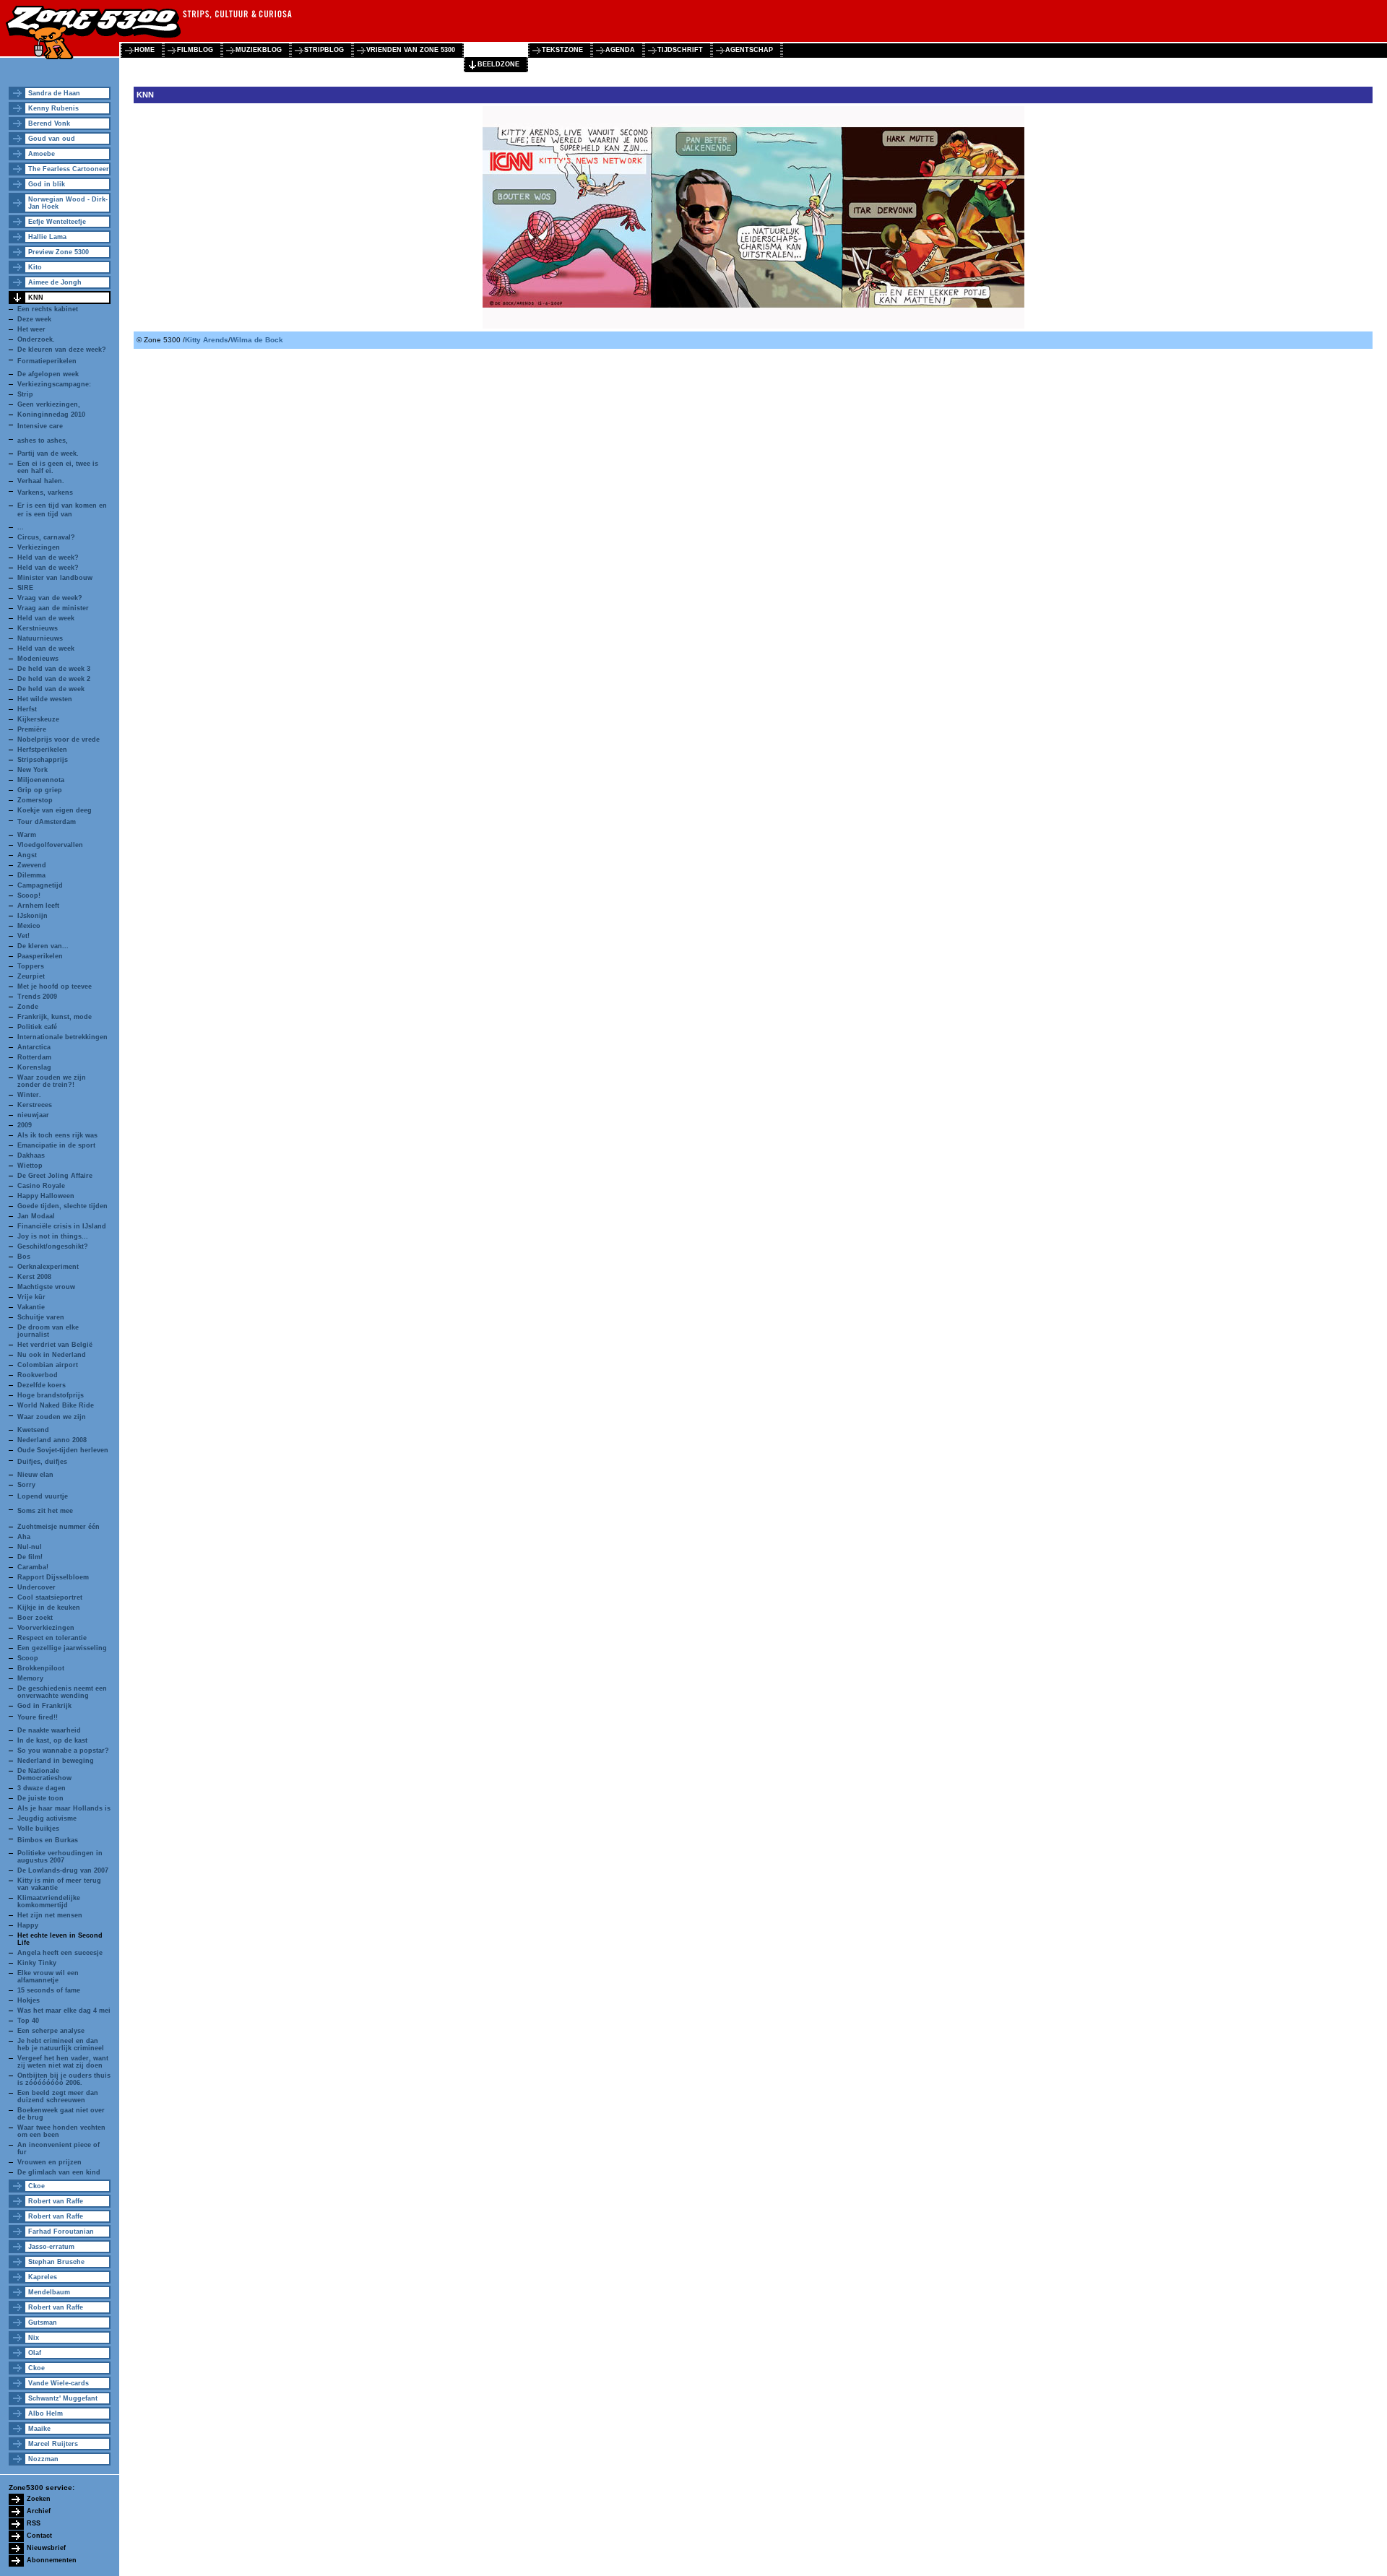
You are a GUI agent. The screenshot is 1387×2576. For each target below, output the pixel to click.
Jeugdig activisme (47, 1818)
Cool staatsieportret (50, 1597)
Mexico (29, 926)
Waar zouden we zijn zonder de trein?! (52, 1081)
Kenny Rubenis (53, 108)
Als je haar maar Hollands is (64, 1808)
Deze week (34, 319)
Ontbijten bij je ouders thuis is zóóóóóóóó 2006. (64, 2079)
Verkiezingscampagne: (54, 384)
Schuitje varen (41, 1317)
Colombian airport (48, 1365)
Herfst (27, 709)
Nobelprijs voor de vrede (59, 740)
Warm (27, 835)
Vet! (23, 936)
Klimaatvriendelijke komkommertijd (49, 1901)
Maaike (39, 2429)
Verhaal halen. (41, 481)
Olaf (35, 2353)
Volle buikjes (38, 1829)
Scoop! (29, 895)
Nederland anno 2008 (52, 1440)
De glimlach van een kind (59, 2172)
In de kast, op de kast (52, 1740)
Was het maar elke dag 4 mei (64, 2011)
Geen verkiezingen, (49, 404)
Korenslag (34, 1067)
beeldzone (498, 64)
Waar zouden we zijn (52, 1417)
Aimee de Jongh (55, 282)
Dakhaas (31, 1155)
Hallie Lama (47, 237)
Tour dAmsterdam (47, 822)
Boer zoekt (35, 1618)
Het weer (31, 329)
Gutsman (43, 2323)
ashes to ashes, (43, 441)
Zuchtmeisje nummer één (59, 1527)
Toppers (31, 966)
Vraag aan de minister (53, 608)
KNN (36, 298)
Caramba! (33, 1567)
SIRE (25, 588)
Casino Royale (41, 1186)
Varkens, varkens (45, 493)
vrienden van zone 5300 (411, 50)
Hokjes (29, 2000)
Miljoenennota (41, 780)
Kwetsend (33, 1430)
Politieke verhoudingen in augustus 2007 (60, 1857)
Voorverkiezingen (46, 1628)
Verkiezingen (39, 547)
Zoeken (39, 2499)
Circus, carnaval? (46, 537)
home (144, 50)
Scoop (28, 1658)
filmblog (195, 50)
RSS (34, 2523)
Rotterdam (34, 1057)
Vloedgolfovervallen (50, 845)
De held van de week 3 (54, 669)
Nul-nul (30, 1547)
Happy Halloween (46, 1196)
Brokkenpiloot (41, 1668)
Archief (39, 2511)
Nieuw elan (35, 1475)
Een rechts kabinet (48, 309)
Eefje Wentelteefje (57, 222)
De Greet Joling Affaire (55, 1176)
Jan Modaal (36, 1216)
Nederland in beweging (56, 1761)
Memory (30, 1678)
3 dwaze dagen (42, 1788)
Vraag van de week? (50, 598)
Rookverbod (38, 1375)
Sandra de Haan (54, 93)
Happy (28, 1925)
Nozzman (43, 2459)
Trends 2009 (37, 997)
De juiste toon (40, 1798)
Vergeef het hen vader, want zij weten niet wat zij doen (63, 2062)
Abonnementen (52, 2560)
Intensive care (40, 426)
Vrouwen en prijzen (49, 2162)
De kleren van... (43, 946)
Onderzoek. (36, 339)
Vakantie (31, 1307)
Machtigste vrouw (46, 1287)
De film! (30, 1557)
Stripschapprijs (43, 760)
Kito (35, 267)
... (21, 527)
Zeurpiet (31, 976)
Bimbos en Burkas (48, 1840)
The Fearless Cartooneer (69, 169)
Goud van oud (52, 139)
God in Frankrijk (44, 1706)
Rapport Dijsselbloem (53, 1577)
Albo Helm (46, 2414)
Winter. (29, 1095)
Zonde (28, 1007)
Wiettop (30, 1166)
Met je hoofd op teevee (55, 986)
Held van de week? (48, 558)
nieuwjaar (33, 1115)
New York (33, 770)
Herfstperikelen (42, 750)
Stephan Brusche (56, 2262)
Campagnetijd (40, 885)
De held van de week (51, 689)
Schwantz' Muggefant (63, 2398)
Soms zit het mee (45, 1511)
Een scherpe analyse (51, 2031)
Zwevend (32, 865)
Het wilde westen (45, 699)
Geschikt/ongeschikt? (53, 1246)
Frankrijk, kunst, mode (55, 1017)
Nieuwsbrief (46, 2548)
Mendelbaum (49, 2292)
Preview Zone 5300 (59, 252)
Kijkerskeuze (38, 719)
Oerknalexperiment (48, 1267)
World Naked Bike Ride (56, 1405)
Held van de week (46, 618)
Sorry (26, 1485)
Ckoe (36, 2186)
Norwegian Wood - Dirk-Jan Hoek (68, 203)
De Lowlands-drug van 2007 (63, 1870)
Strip (25, 394)
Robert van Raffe (56, 2201)
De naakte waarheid (49, 1730)
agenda (620, 50)
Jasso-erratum (51, 2247)
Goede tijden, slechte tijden (62, 1206)
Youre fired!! (38, 1717)
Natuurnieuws (40, 638)
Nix (34, 2338)
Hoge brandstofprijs (51, 1395)
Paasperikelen (40, 956)
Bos (24, 1257)
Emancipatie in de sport (56, 1145)
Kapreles (43, 2277)
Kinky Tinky (37, 1963)
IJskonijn (33, 916)
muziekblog (259, 50)
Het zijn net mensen (50, 1915)
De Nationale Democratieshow (44, 1774)
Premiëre (32, 729)
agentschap (749, 50)
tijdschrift (680, 50)
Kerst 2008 (34, 1277)
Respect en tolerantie (52, 1638)
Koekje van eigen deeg (55, 810)
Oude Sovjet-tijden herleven (63, 1450)
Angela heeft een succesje (60, 1953)
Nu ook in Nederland (52, 1355)
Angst (27, 855)
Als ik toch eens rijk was (57, 1135)
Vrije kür (31, 1297)
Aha (24, 1537)
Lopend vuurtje (43, 1496)
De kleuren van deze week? (62, 350)
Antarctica (34, 1047)
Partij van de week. (48, 454)
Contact (39, 2536)
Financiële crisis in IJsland (62, 1226)
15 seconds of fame (49, 1990)
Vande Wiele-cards (59, 2383)
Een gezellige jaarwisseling (62, 1648)
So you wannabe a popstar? (63, 1751)
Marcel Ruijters (53, 2444)
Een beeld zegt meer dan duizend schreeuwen (58, 2096)
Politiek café (37, 1027)
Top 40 (28, 2021)
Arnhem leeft (38, 906)
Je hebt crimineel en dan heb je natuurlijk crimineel (61, 2044)
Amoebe (42, 154)
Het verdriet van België (55, 1345)
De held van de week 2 (54, 679)
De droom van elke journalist (48, 1331)
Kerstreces (35, 1105)
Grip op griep (40, 790)
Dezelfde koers (42, 1385)
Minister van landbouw (55, 578)
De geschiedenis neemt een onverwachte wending (62, 1692)
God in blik (47, 184)
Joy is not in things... (53, 1236)
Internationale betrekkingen (62, 1037)
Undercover (36, 1587)
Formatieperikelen (47, 361)
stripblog (324, 50)
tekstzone (562, 50)
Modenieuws (38, 659)
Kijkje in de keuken (49, 1608)
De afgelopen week (48, 374)
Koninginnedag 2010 (51, 415)
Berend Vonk (49, 123)
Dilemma (31, 875)
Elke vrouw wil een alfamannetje (48, 1977)
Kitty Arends (207, 340)
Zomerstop (35, 800)
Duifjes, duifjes (42, 1462)
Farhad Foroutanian (61, 2232)
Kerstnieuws (38, 628)
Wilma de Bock (257, 340)
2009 (25, 1125)
